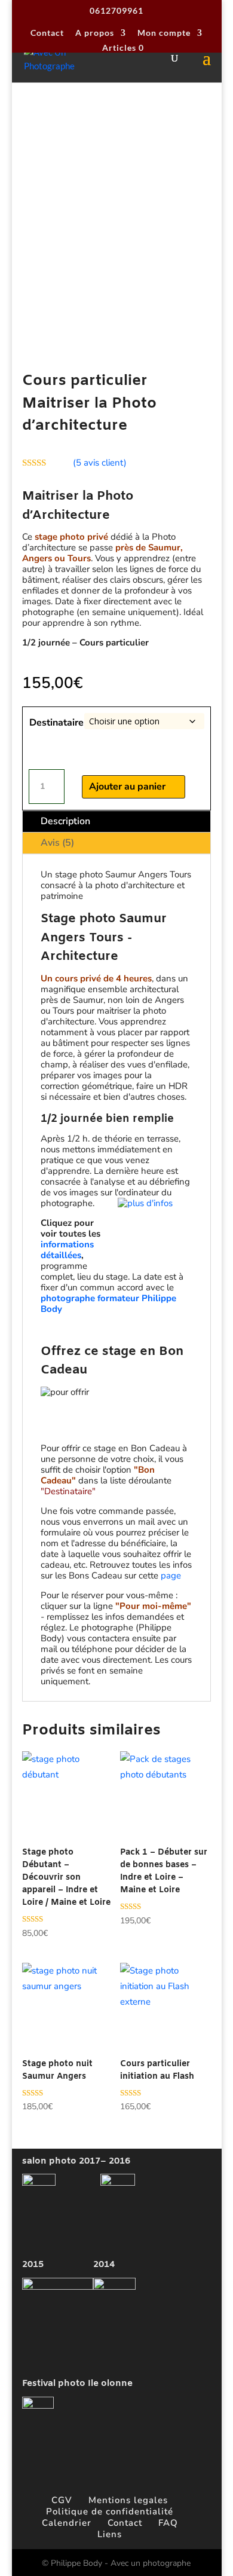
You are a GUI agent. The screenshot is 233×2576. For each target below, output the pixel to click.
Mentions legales (128, 2500)
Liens (110, 2534)
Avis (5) (57, 843)
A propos (95, 33)
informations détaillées (67, 1250)
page (171, 1575)
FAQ (168, 2523)
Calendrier (67, 2523)
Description (65, 821)
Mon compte (164, 33)
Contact (47, 33)
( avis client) (100, 463)
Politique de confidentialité (110, 2511)
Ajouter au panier (127, 787)
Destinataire (56, 723)
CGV (62, 2500)
